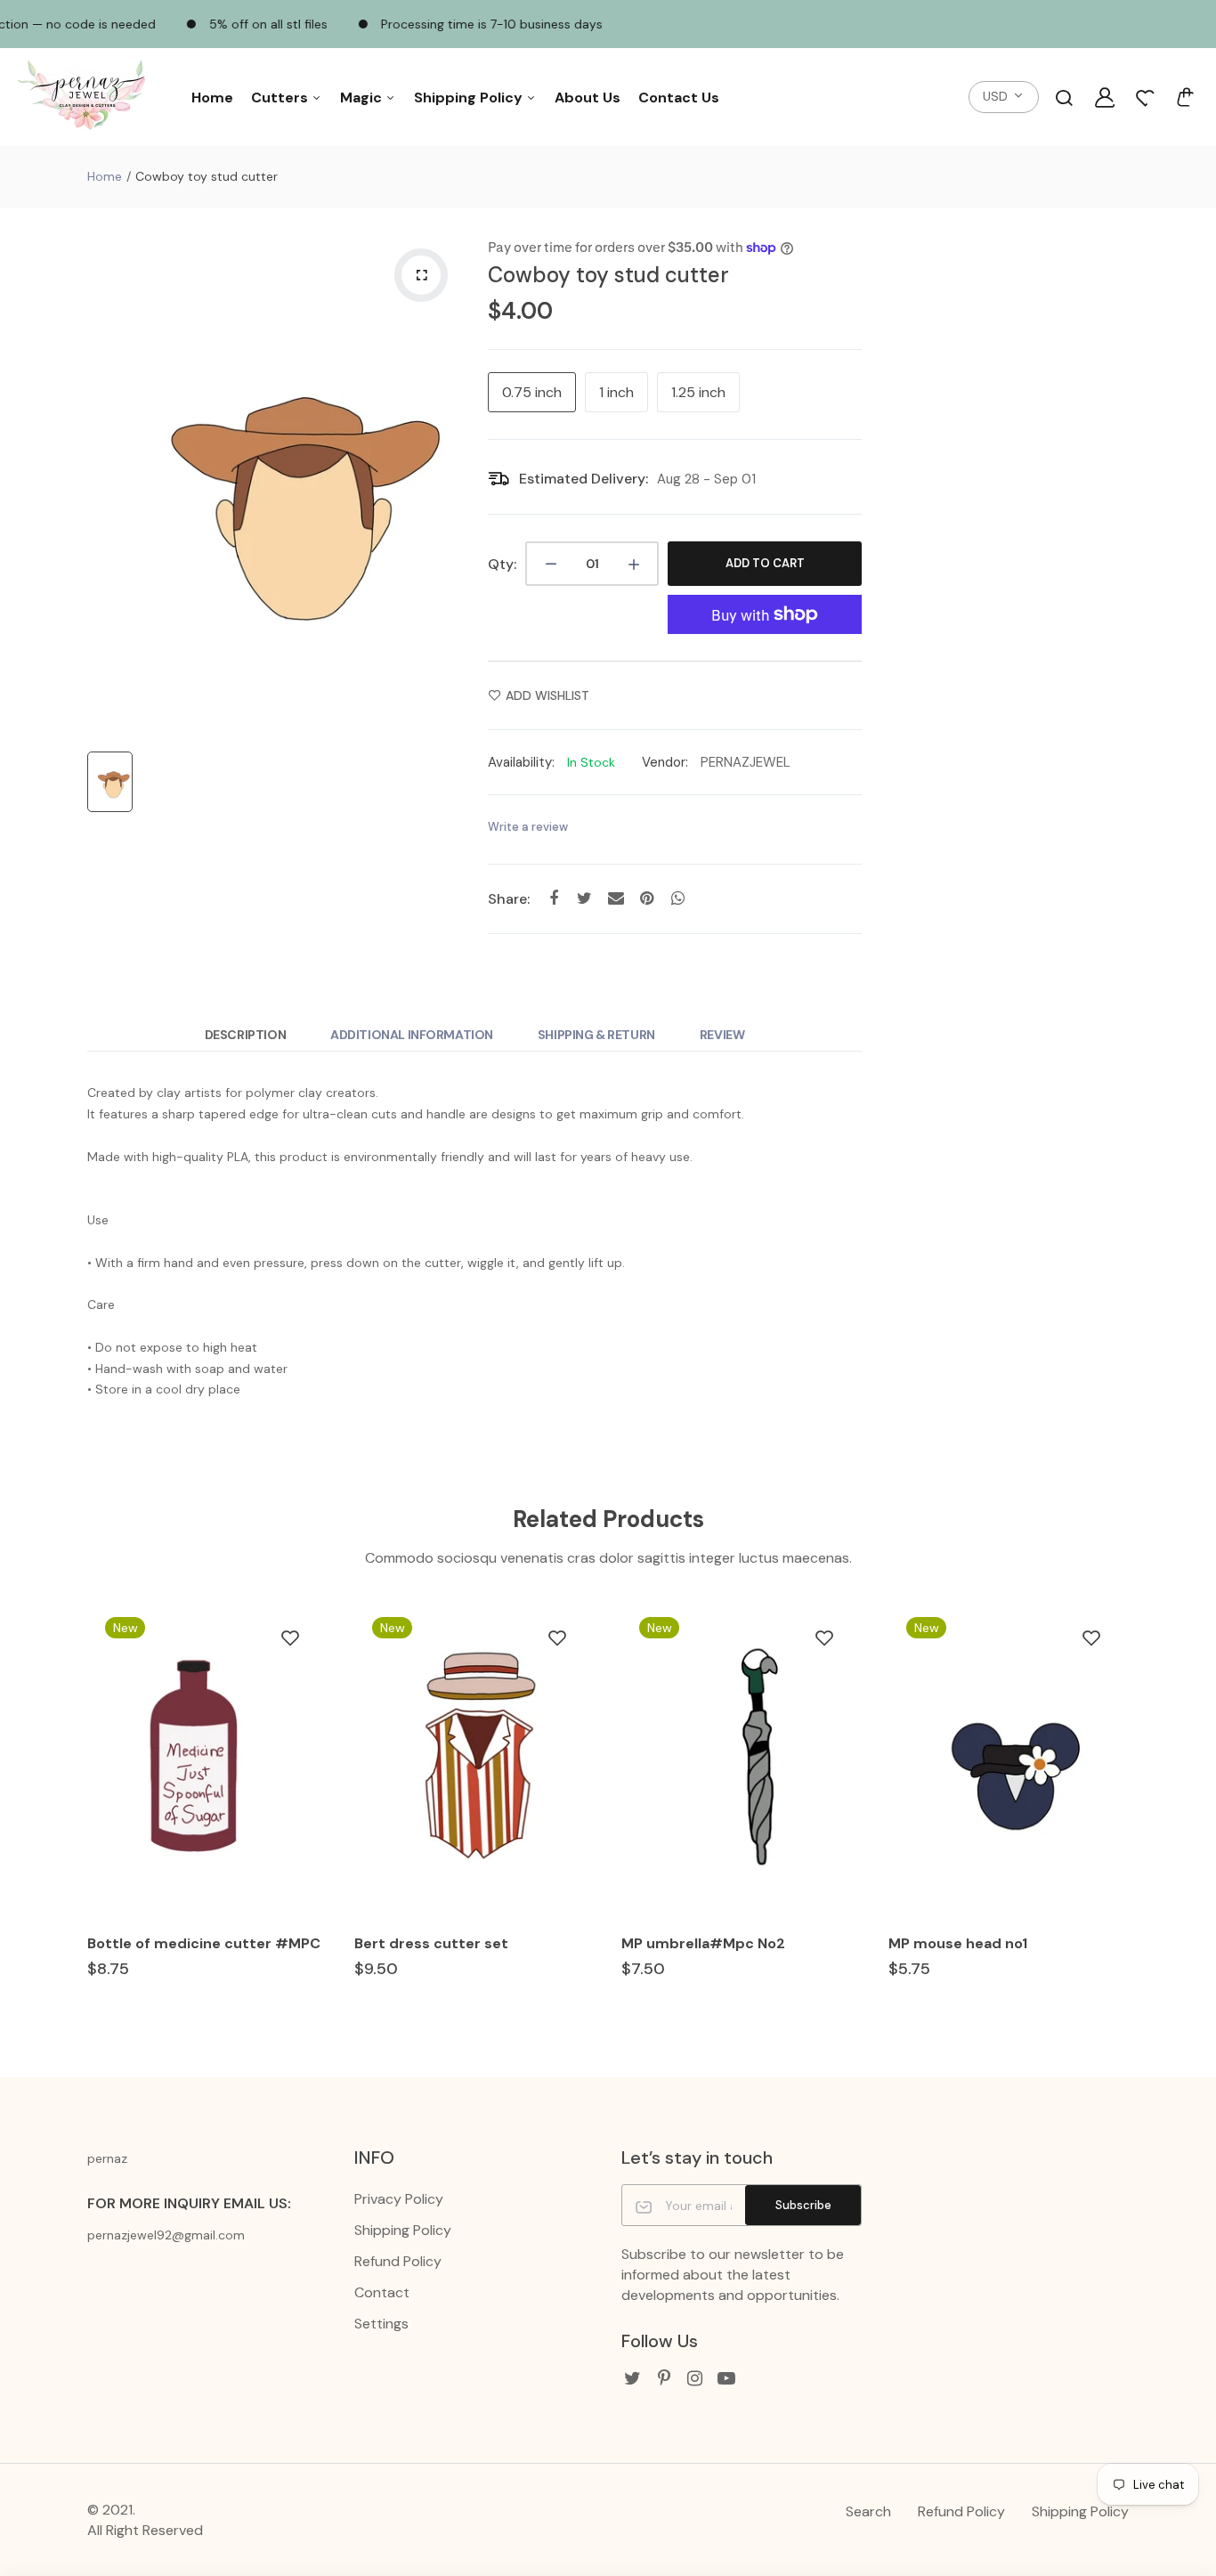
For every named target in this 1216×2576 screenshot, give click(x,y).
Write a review (528, 827)
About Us (588, 98)
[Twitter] (632, 2379)
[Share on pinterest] (647, 898)
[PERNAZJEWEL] (85, 98)
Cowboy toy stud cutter (608, 275)
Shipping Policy (470, 98)
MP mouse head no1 (958, 1943)
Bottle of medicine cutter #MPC (204, 1943)
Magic (363, 98)
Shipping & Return (596, 1035)
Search (868, 2511)
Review (722, 1035)
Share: (509, 899)
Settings (381, 2324)
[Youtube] (726, 2379)
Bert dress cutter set (431, 1943)
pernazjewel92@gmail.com (166, 2235)
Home (212, 98)
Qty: (502, 564)
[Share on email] (616, 898)
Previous (85, 1816)
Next (1131, 1816)
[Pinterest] (664, 2379)
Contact (382, 2292)
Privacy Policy (399, 2199)
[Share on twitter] (584, 898)
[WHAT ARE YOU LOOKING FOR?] (1064, 97)
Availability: (521, 762)
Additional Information (412, 1035)
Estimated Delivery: (584, 479)
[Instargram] (695, 2379)
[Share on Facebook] (553, 898)
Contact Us (679, 98)
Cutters (281, 98)
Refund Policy (398, 2261)
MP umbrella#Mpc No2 (703, 1943)
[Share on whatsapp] (678, 898)
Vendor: (665, 762)
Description (245, 1035)
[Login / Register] (1105, 97)
